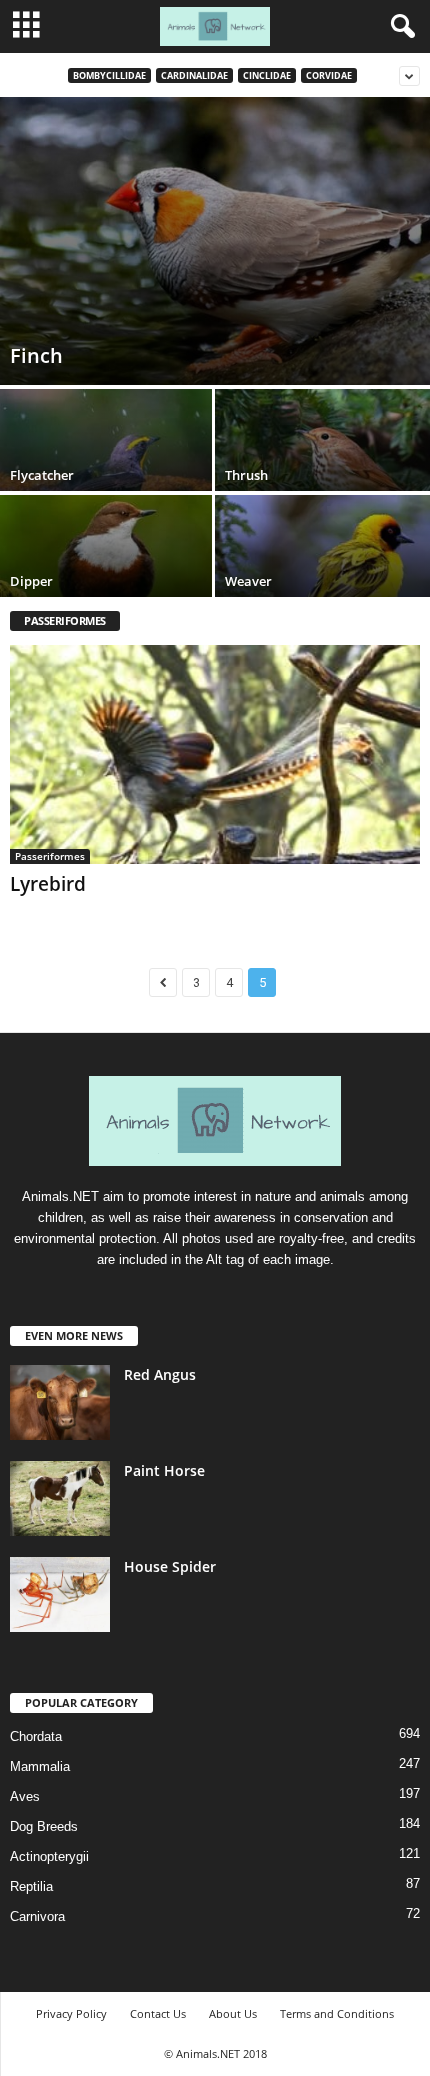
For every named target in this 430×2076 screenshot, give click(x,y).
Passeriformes (50, 856)
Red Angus (160, 1374)
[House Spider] (60, 1594)
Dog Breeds (44, 1826)
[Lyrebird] (215, 754)
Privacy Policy (71, 2013)
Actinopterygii (49, 1856)
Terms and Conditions (337, 2013)
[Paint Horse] (60, 1498)
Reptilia (31, 1886)
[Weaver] (322, 575)
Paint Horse (164, 1470)
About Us (233, 2013)
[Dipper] (107, 575)
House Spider (170, 1566)
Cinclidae (267, 75)
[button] (399, 27)
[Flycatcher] (107, 469)
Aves (25, 1796)
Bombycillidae (109, 75)
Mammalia (40, 1766)
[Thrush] (322, 469)
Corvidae (329, 75)
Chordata (36, 1736)
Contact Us (158, 2013)
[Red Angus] (60, 1402)
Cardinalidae (194, 75)
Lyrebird (48, 884)
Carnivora (37, 1916)
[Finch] (215, 241)
